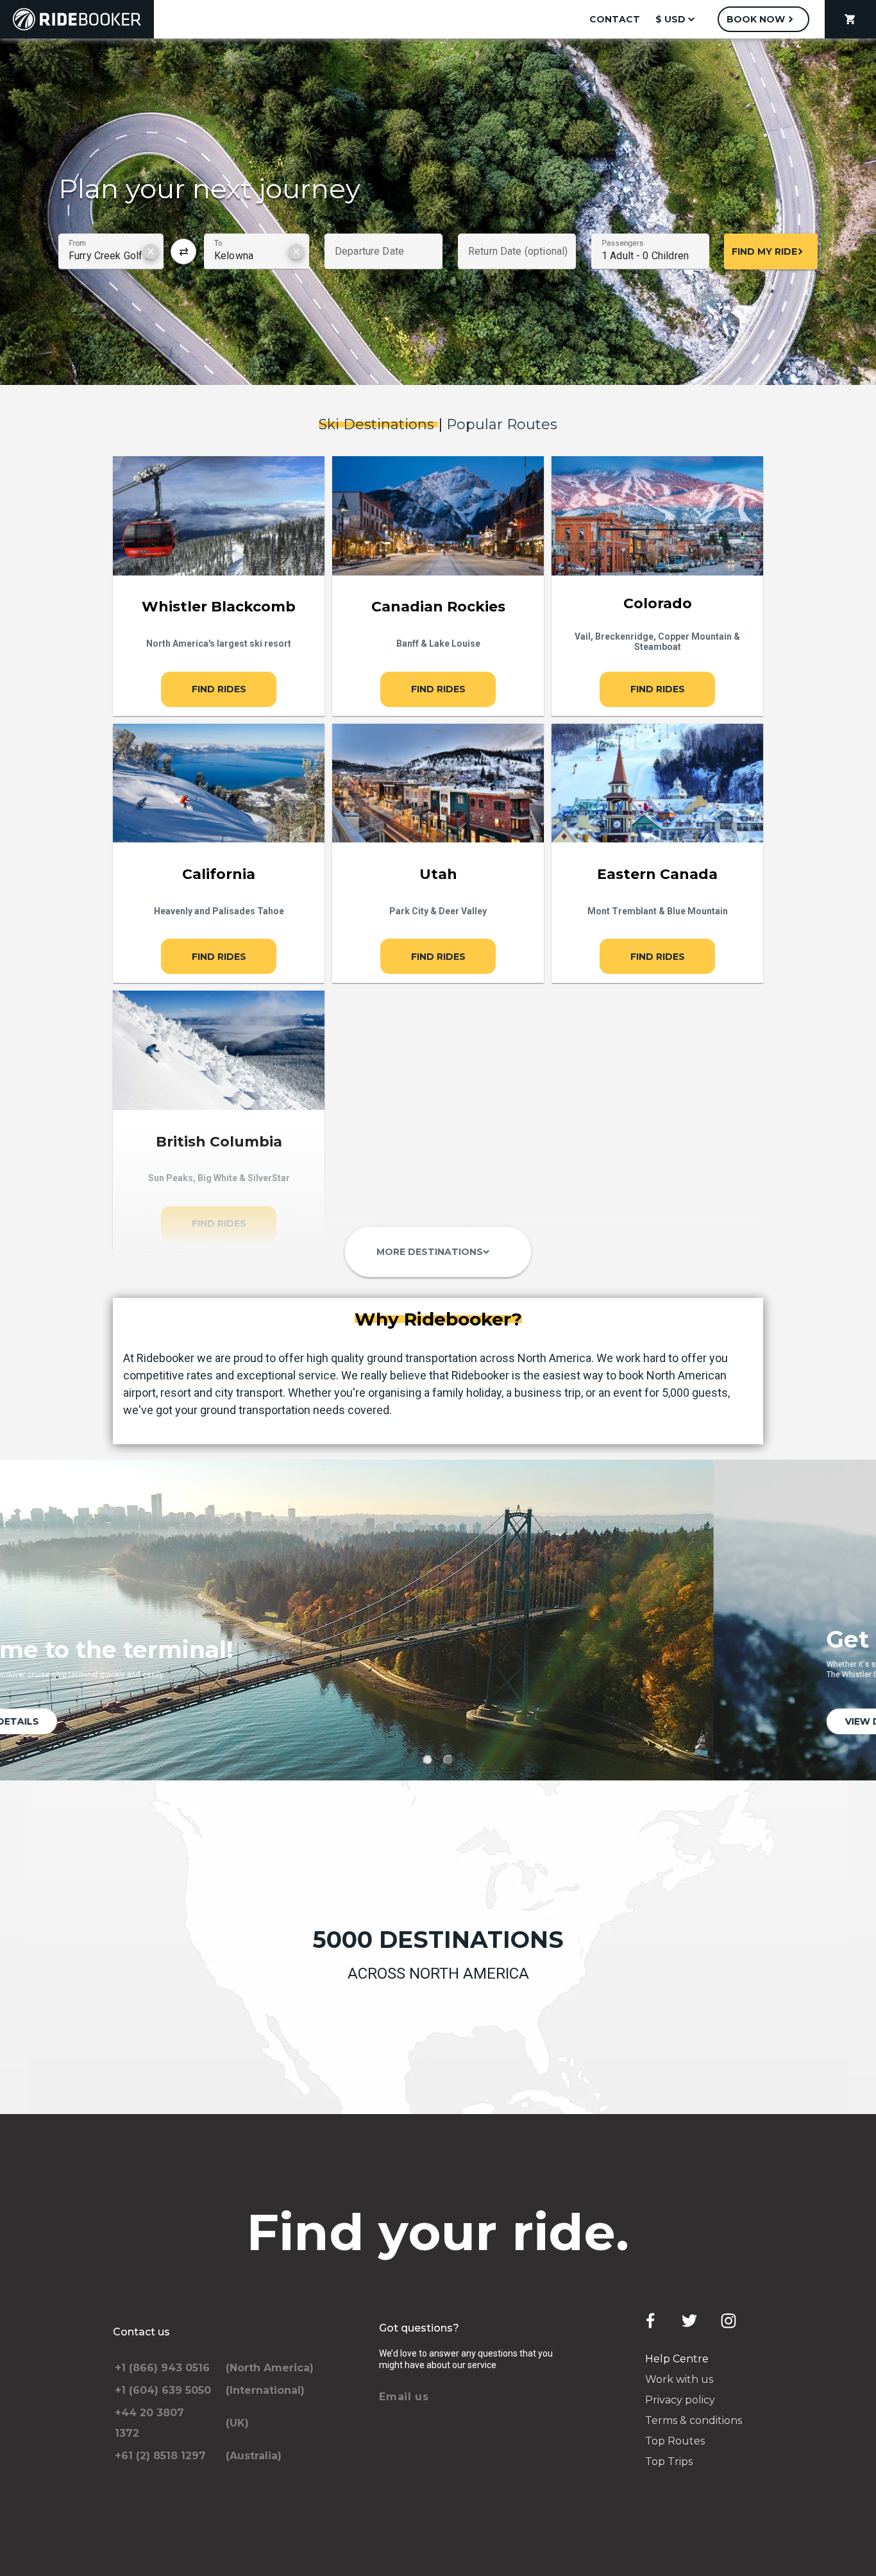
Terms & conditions (694, 2420)
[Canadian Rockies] (438, 516)
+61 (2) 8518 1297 (160, 2456)
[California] (219, 783)
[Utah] (438, 783)
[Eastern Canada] (657, 783)
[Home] (77, 19)
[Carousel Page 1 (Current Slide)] (428, 1760)
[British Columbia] (219, 1050)
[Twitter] (689, 2321)
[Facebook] (650, 2321)
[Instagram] (729, 2321)
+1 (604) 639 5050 (163, 2390)
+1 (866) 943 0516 (162, 2368)
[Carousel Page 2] (448, 1760)
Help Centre (677, 2359)
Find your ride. (438, 2232)
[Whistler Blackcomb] (219, 516)
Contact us (141, 2332)
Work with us (679, 2379)
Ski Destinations (378, 424)
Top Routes (675, 2441)
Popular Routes (502, 424)
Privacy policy (680, 2400)
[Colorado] (657, 516)
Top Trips (669, 2461)
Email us (404, 2397)
